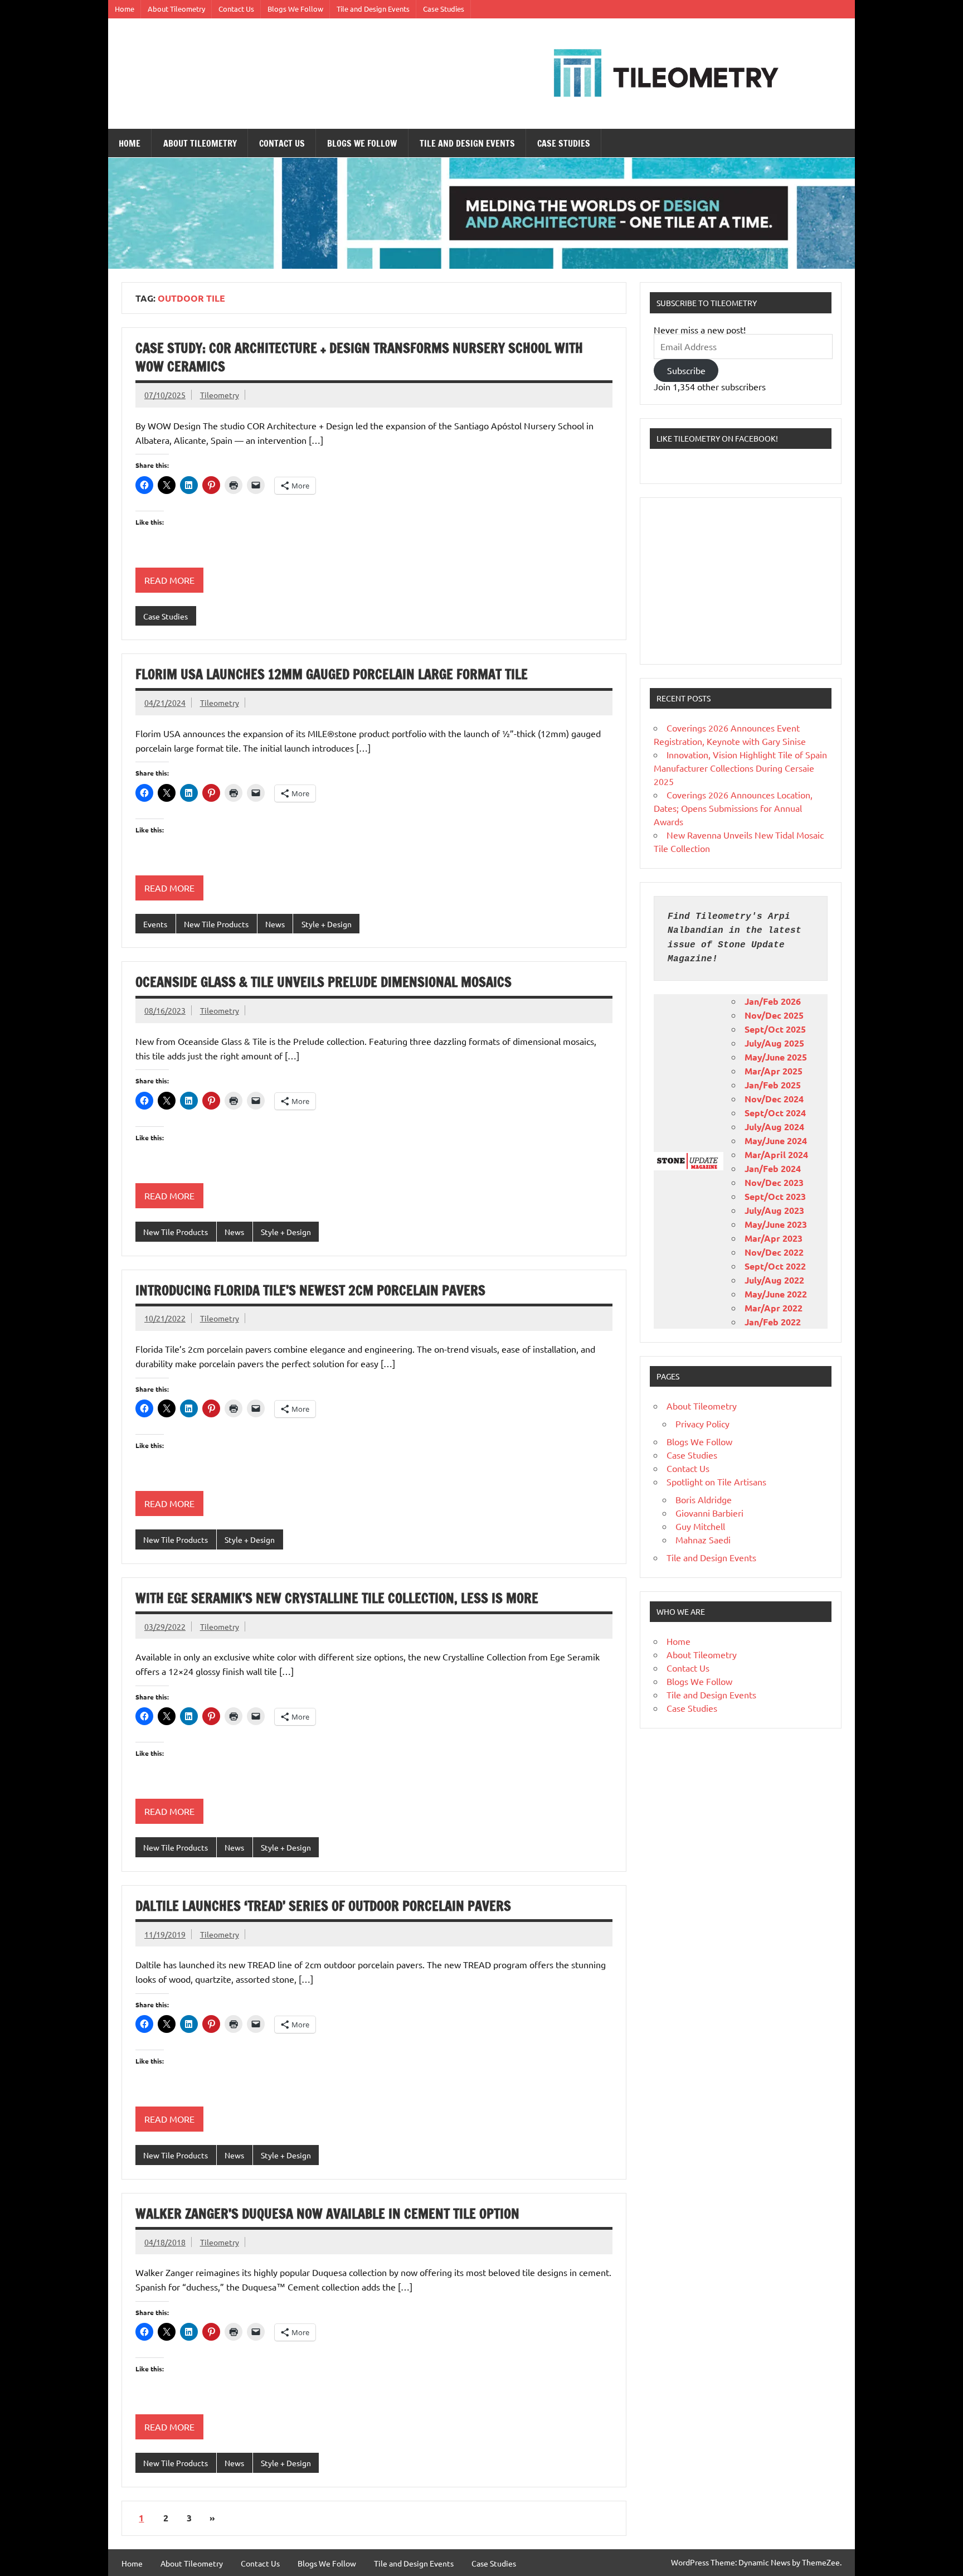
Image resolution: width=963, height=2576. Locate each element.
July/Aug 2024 (774, 1127)
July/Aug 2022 (774, 1280)
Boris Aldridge (704, 1499)
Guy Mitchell (700, 1526)
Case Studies (444, 9)
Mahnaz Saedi (703, 1539)
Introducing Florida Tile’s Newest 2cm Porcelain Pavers (310, 1290)
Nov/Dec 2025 (774, 1015)
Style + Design (327, 924)
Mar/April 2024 (776, 1154)
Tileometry (220, 395)
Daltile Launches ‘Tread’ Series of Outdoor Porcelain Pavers (323, 1906)
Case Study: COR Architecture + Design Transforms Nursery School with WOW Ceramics (359, 357)
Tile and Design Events (373, 9)
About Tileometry (176, 9)
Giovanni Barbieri (709, 1513)
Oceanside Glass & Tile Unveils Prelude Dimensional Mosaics (324, 982)
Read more (169, 580)
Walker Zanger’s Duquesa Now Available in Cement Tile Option (327, 2214)
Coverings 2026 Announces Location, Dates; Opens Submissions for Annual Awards (733, 808)
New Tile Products (216, 924)
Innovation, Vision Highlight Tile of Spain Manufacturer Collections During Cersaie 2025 (740, 768)
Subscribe (686, 370)
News (275, 924)
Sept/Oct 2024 (775, 1113)
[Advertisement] (741, 581)
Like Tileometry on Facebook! (717, 438)
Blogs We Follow (295, 9)
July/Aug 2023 (774, 1210)
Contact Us (236, 9)
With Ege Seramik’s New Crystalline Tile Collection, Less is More (337, 1598)
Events (155, 924)
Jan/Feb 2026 (773, 1001)
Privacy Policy (702, 1423)
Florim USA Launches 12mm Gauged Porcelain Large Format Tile (332, 674)
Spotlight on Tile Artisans (716, 1481)
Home (125, 9)
